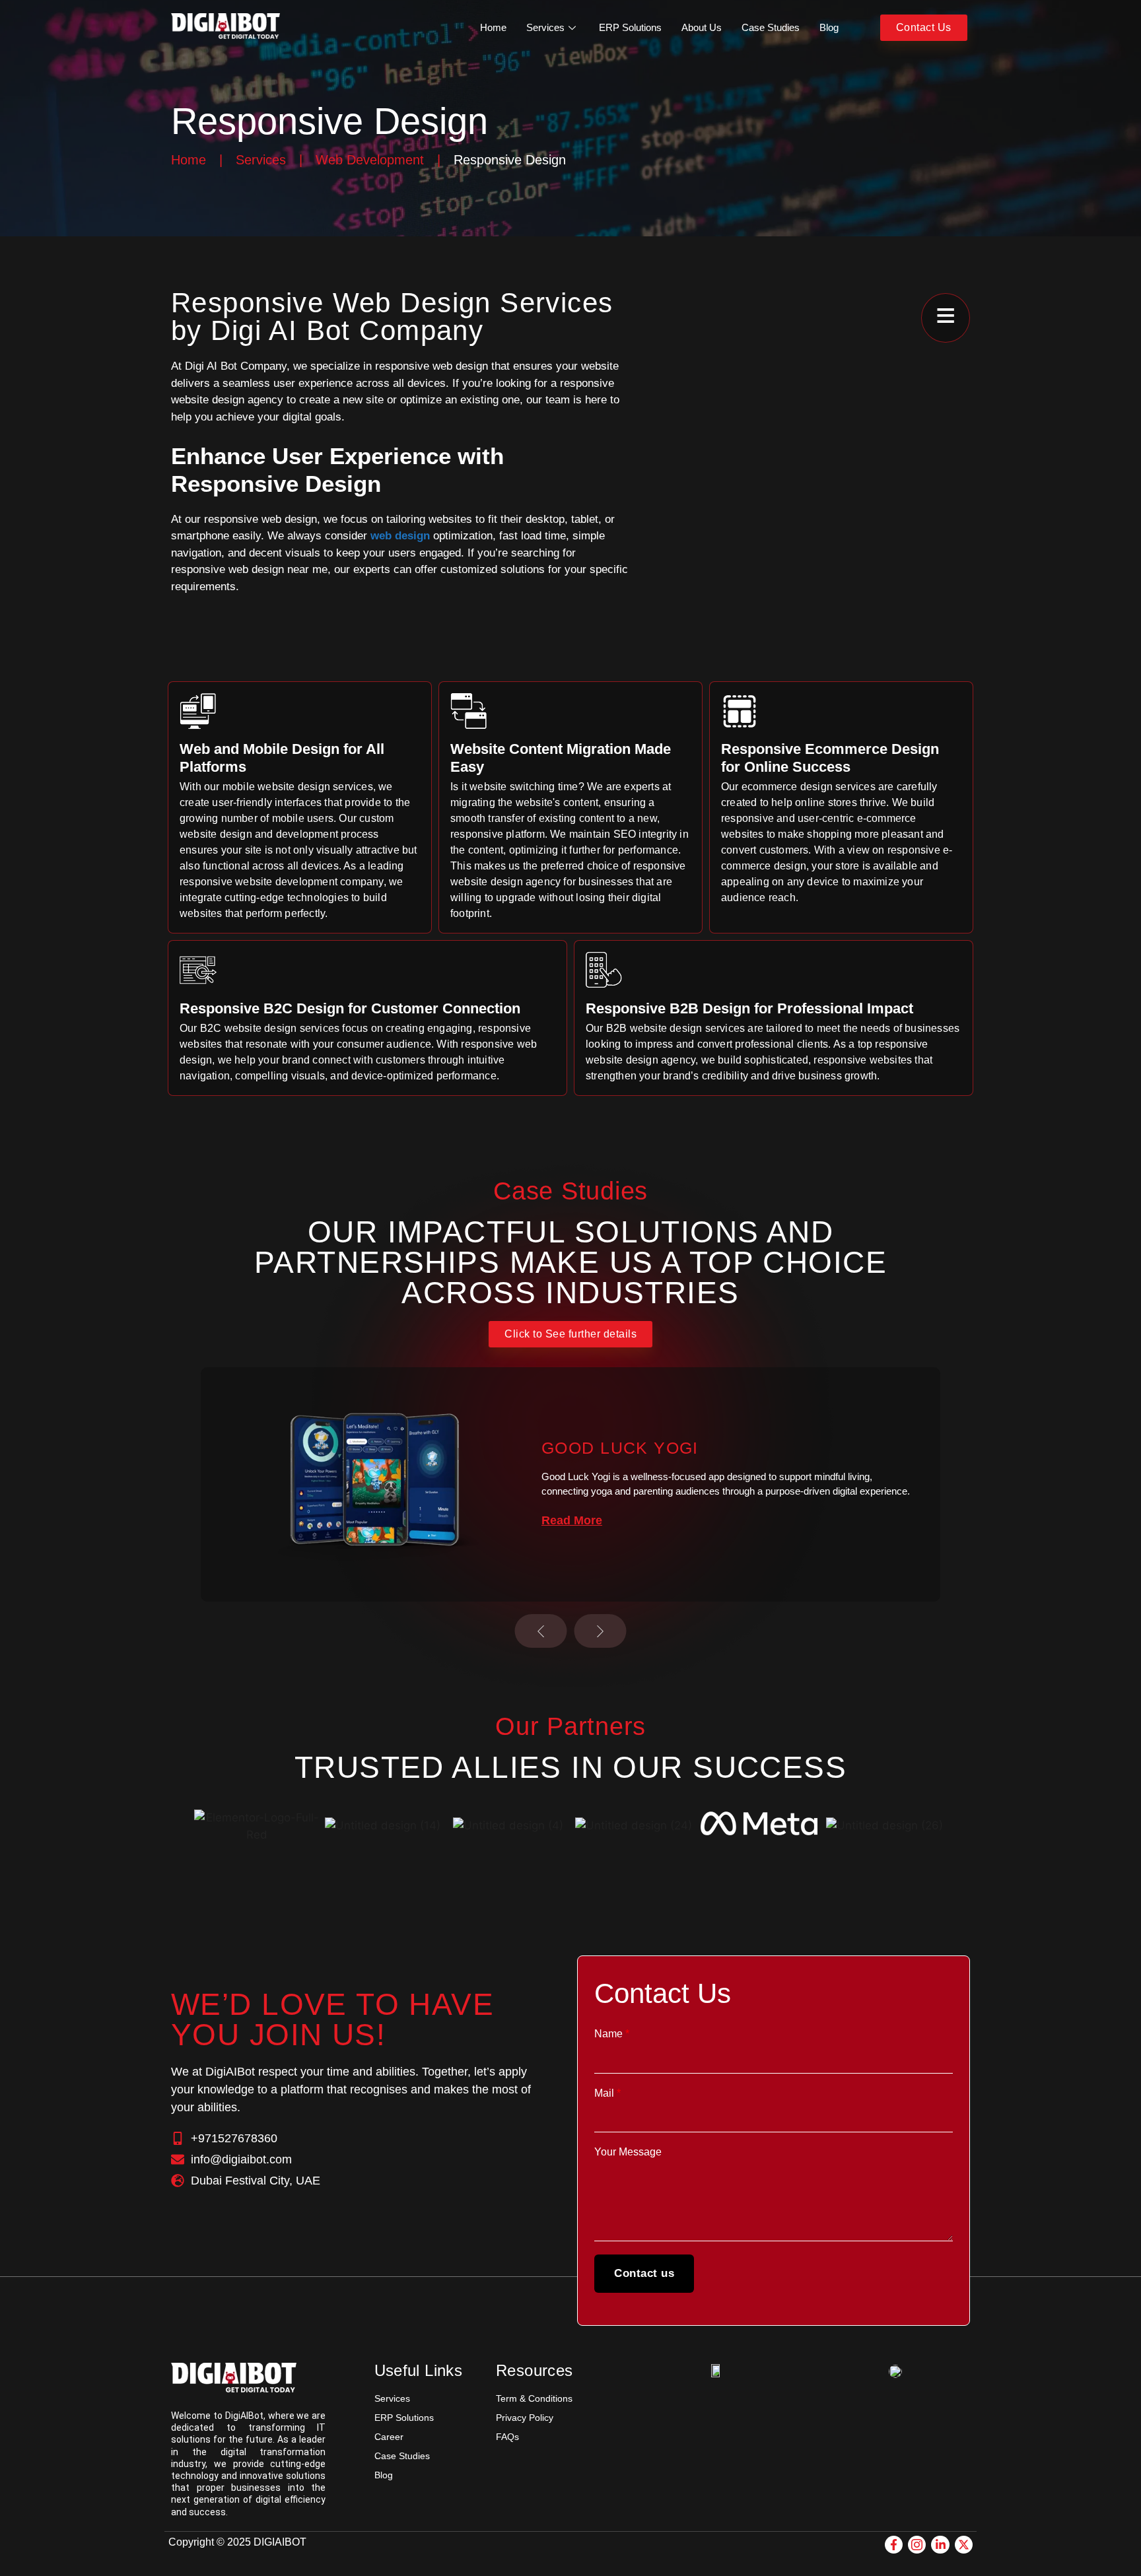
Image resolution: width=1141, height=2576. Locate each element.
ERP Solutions (630, 27)
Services (545, 27)
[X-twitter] (964, 2545)
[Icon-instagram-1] (917, 2545)
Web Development (370, 160)
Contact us (644, 2273)
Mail (607, 2093)
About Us (702, 27)
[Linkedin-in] (940, 2545)
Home (493, 27)
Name (612, 2034)
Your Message (628, 2152)
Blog (829, 27)
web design (400, 536)
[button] (541, 1631)
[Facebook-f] (894, 2545)
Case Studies (771, 27)
